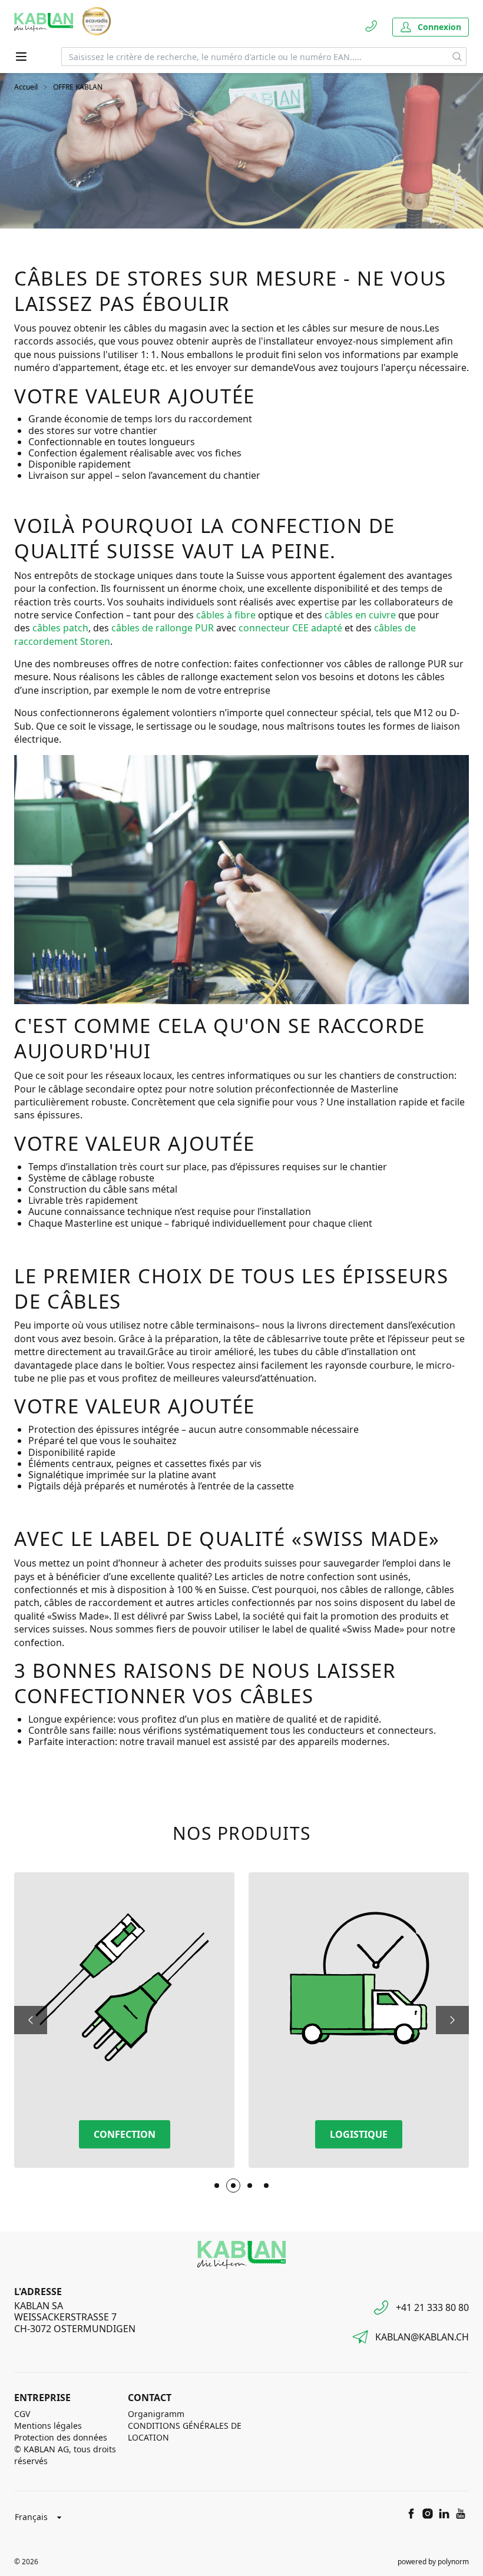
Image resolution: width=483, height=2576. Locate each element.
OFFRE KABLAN (78, 87)
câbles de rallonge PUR (163, 628)
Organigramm (156, 2414)
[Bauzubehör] (250, 2186)
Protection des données (61, 2437)
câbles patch (60, 628)
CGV (22, 2414)
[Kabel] (217, 2186)
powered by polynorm (433, 2562)
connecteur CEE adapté (290, 628)
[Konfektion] (233, 2186)
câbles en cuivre (360, 615)
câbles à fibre (226, 615)
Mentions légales (48, 2426)
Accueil (26, 87)
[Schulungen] (266, 2186)
